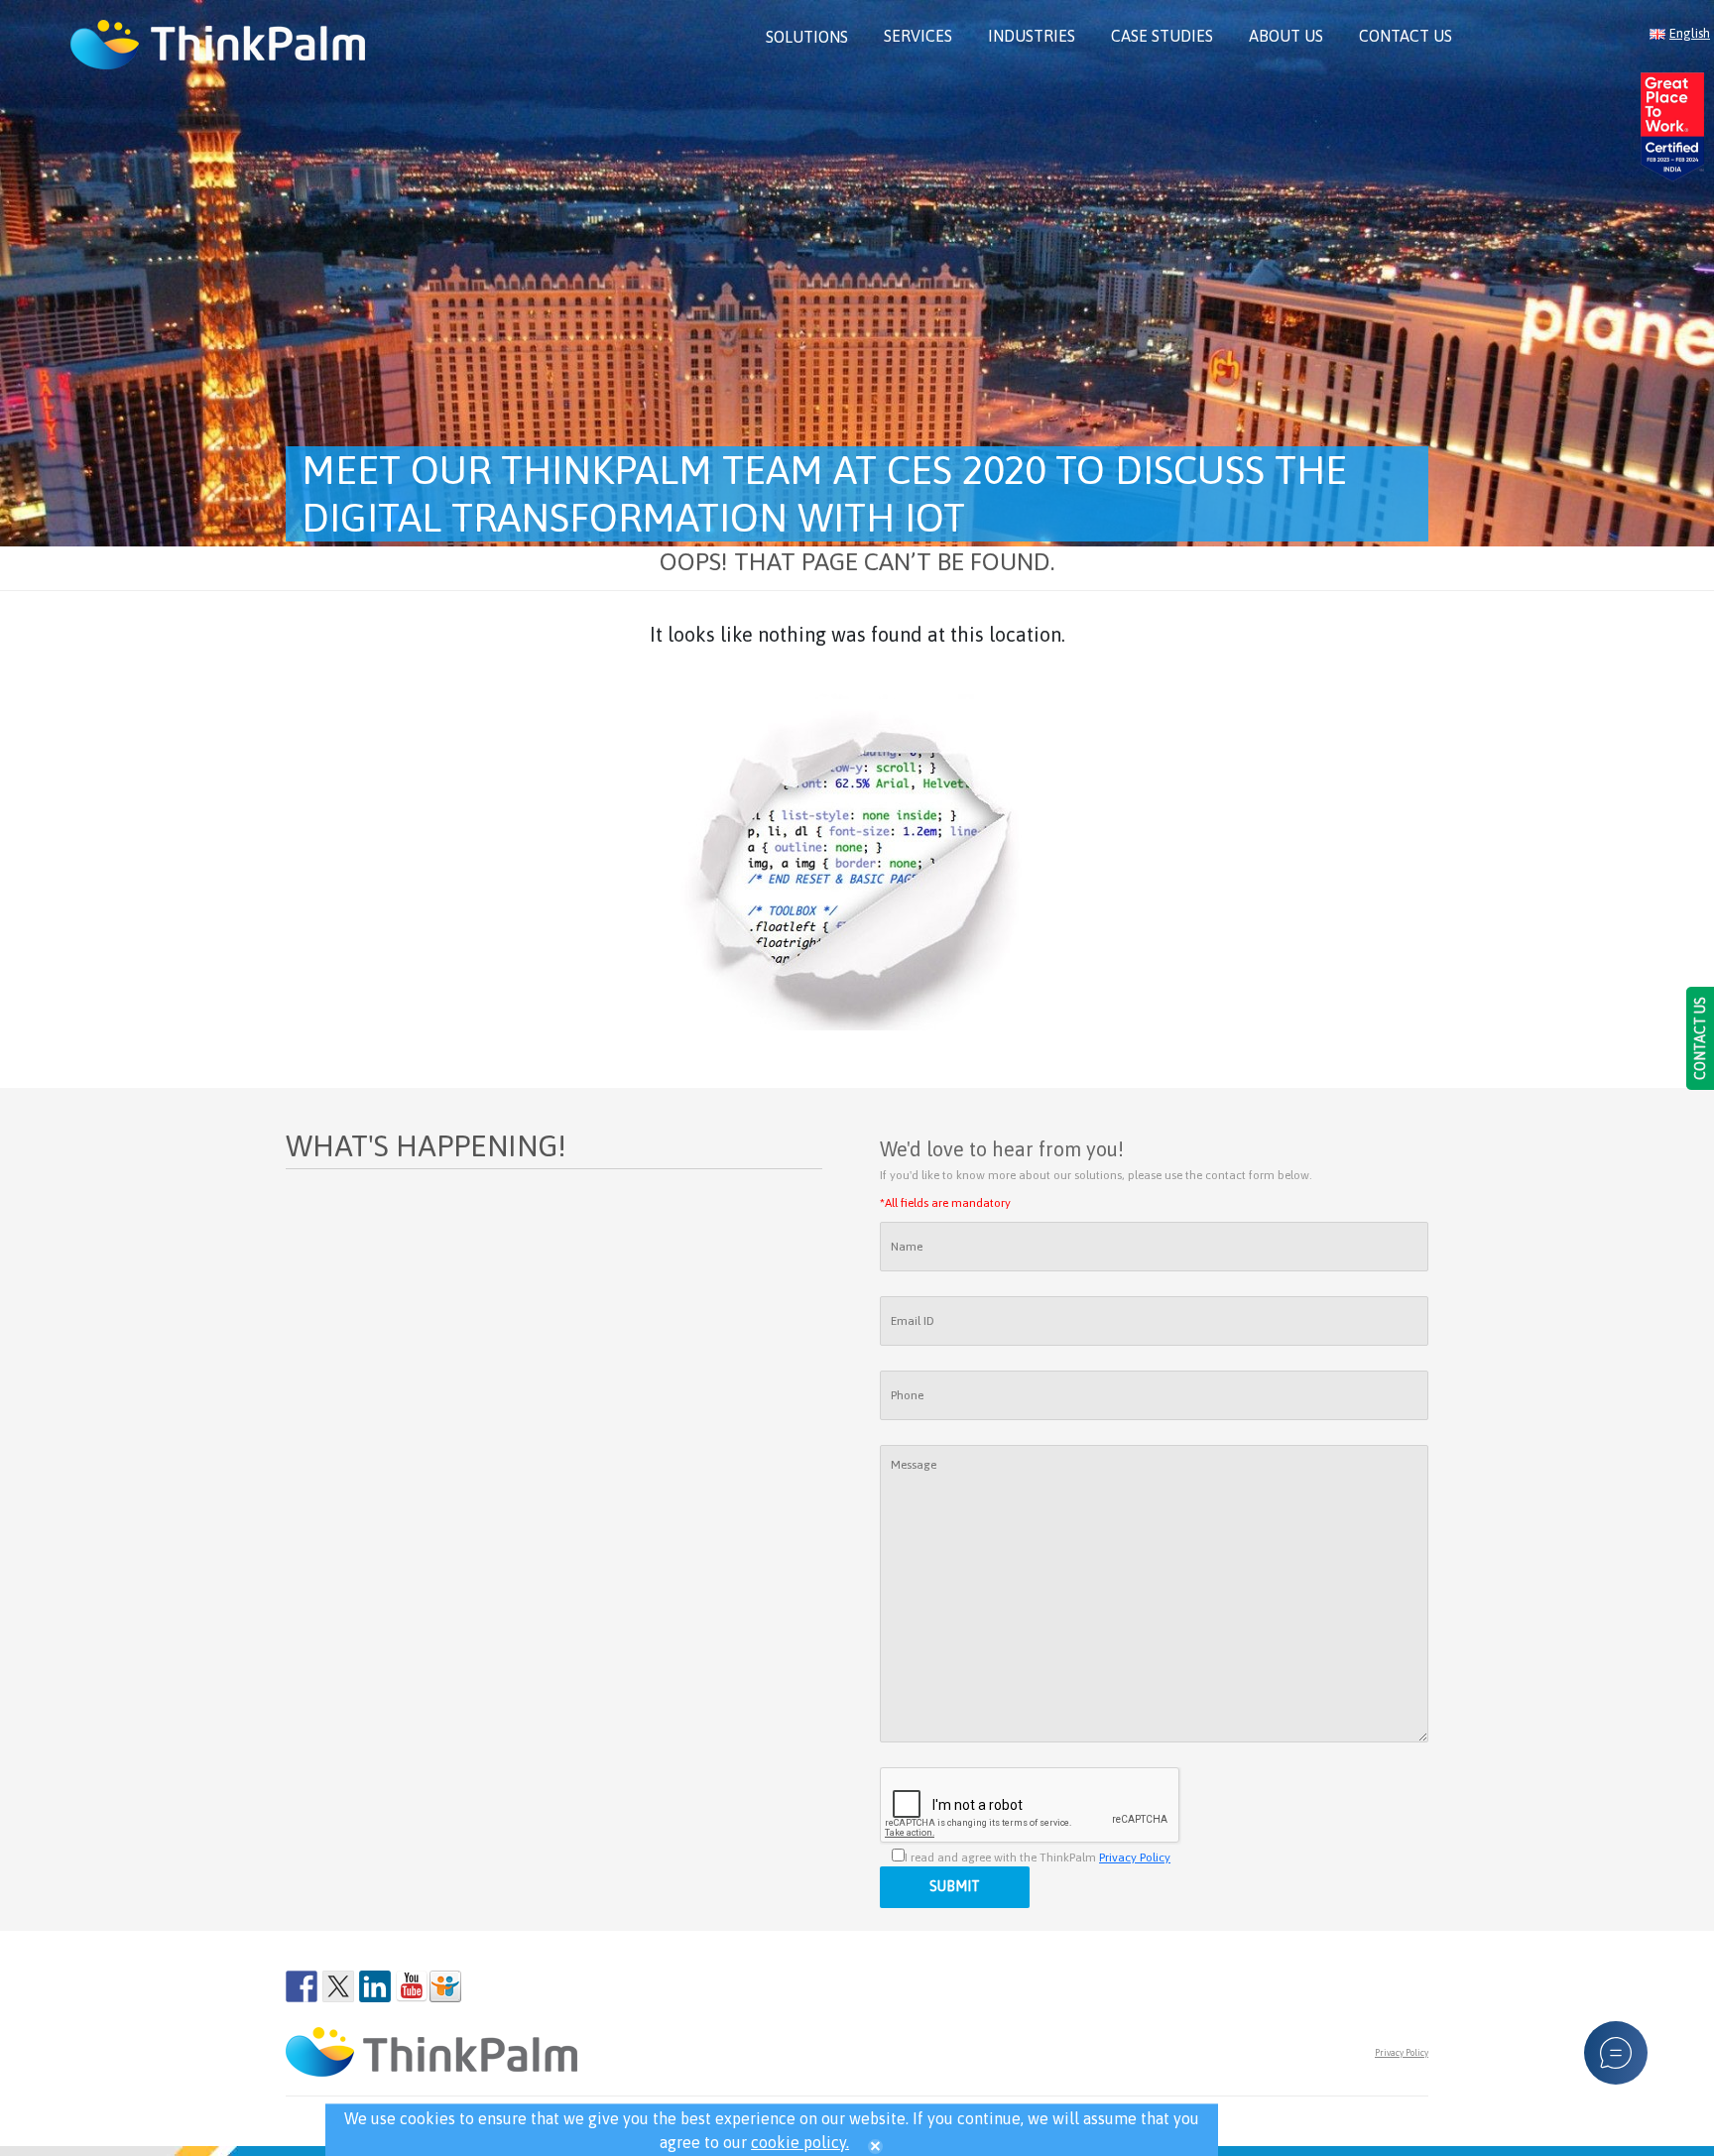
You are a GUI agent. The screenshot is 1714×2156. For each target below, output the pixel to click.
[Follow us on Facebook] (302, 1986)
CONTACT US (1406, 36)
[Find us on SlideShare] (445, 1986)
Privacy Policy (1135, 1857)
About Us (1286, 36)
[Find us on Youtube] (412, 1986)
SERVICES (918, 36)
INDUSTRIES (1032, 36)
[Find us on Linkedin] (375, 1986)
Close (875, 2147)
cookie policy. (800, 2142)
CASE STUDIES (1162, 36)
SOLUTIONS (807, 37)
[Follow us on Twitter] (338, 1986)
